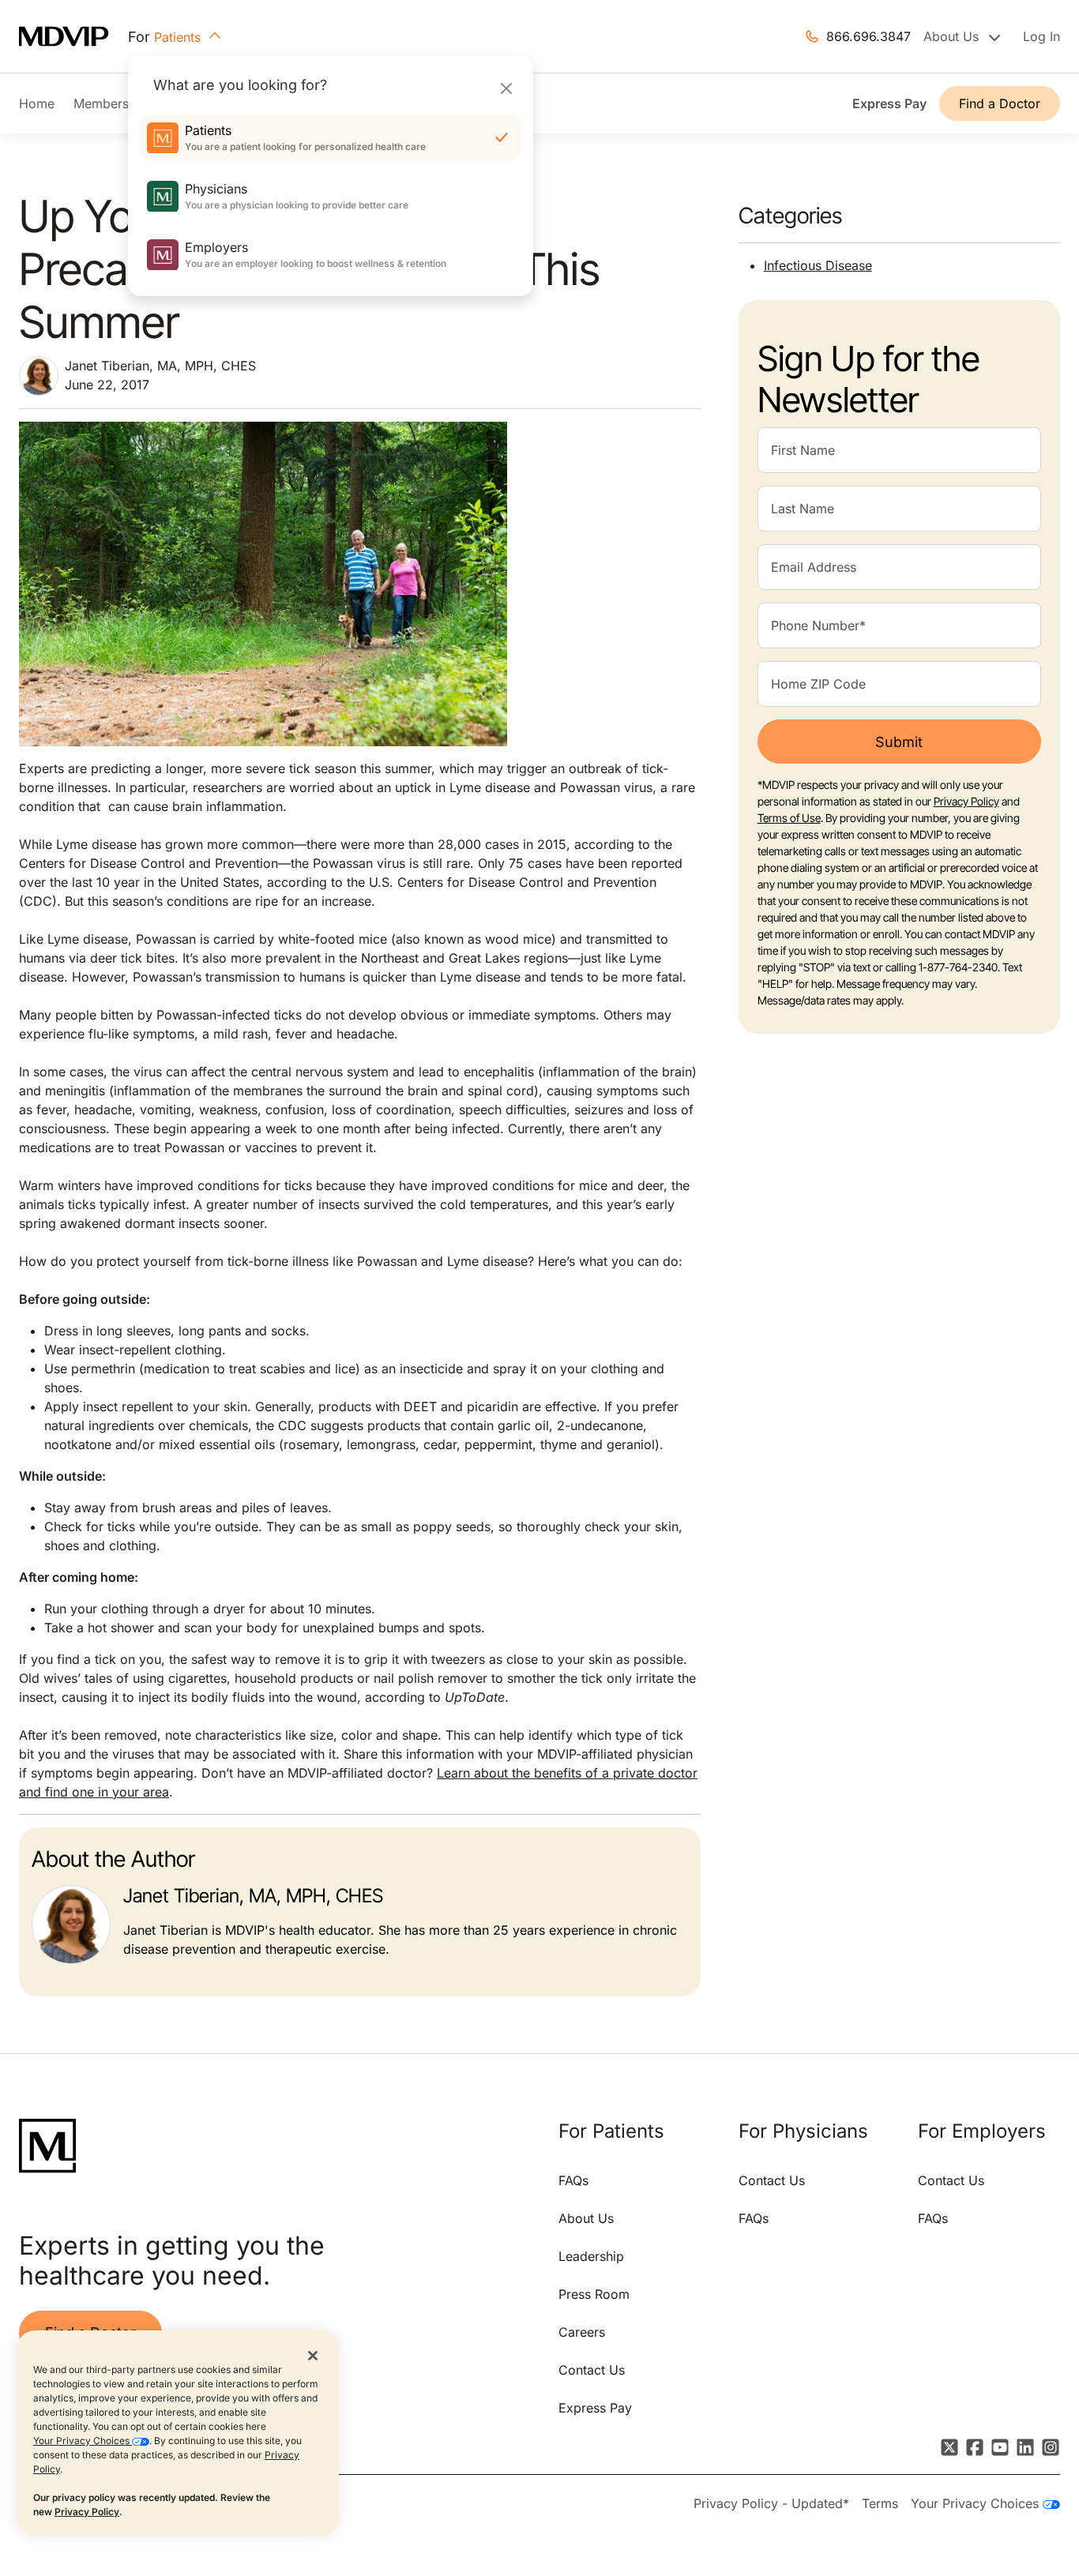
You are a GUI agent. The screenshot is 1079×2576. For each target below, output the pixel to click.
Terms (880, 2503)
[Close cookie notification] (313, 2355)
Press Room (594, 2294)
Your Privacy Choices (83, 2441)
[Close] (506, 88)
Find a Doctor (1000, 103)
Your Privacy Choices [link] (977, 2503)
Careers (582, 2332)
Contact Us (592, 2370)
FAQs (573, 2180)
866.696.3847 (868, 36)
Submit (899, 742)
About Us (586, 2218)
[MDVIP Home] (73, 37)
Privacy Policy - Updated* (771, 2503)
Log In (1041, 36)
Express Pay (889, 103)
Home (37, 103)
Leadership (591, 2256)
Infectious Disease (818, 265)
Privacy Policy (87, 2512)
